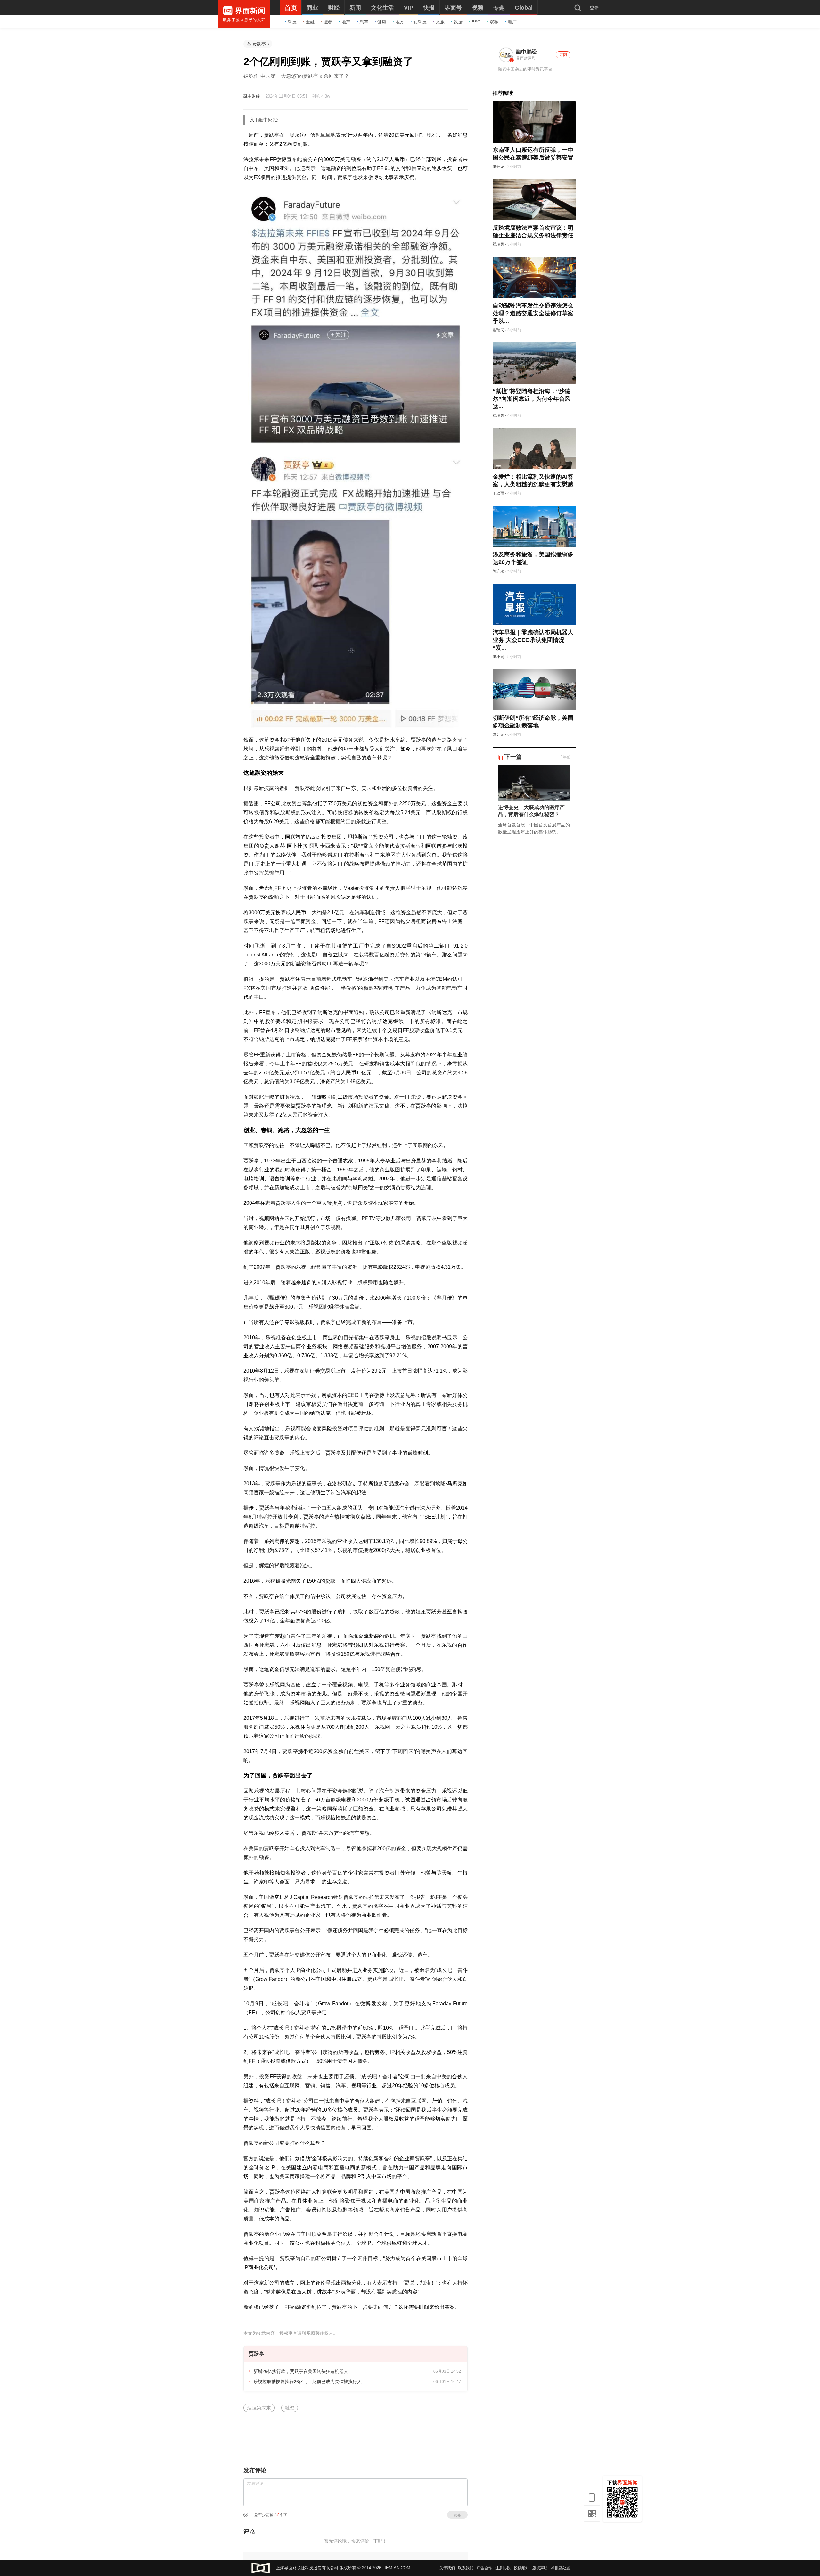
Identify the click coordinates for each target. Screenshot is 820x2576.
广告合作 (484, 2568)
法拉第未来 (259, 2408)
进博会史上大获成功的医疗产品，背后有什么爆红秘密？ (531, 811)
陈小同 (498, 657)
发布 (457, 2515)
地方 (400, 22)
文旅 (440, 22)
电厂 (512, 22)
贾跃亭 (259, 44)
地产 (346, 22)
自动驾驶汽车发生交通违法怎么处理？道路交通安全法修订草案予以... (533, 313)
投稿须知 (521, 2568)
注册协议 (503, 2568)
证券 (328, 22)
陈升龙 (498, 167)
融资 (290, 2408)
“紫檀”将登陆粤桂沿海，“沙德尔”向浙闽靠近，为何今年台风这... (532, 399)
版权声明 (540, 2568)
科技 (292, 22)
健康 (382, 22)
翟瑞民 (498, 244)
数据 (458, 22)
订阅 (563, 55)
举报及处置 (561, 2568)
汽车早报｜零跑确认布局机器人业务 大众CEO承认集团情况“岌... (533, 640)
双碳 (494, 22)
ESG (476, 22)
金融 (310, 22)
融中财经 (252, 96)
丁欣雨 (498, 493)
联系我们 (466, 2568)
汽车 (364, 22)
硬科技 (420, 22)
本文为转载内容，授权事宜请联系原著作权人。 (291, 2333)
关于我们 (447, 2568)
